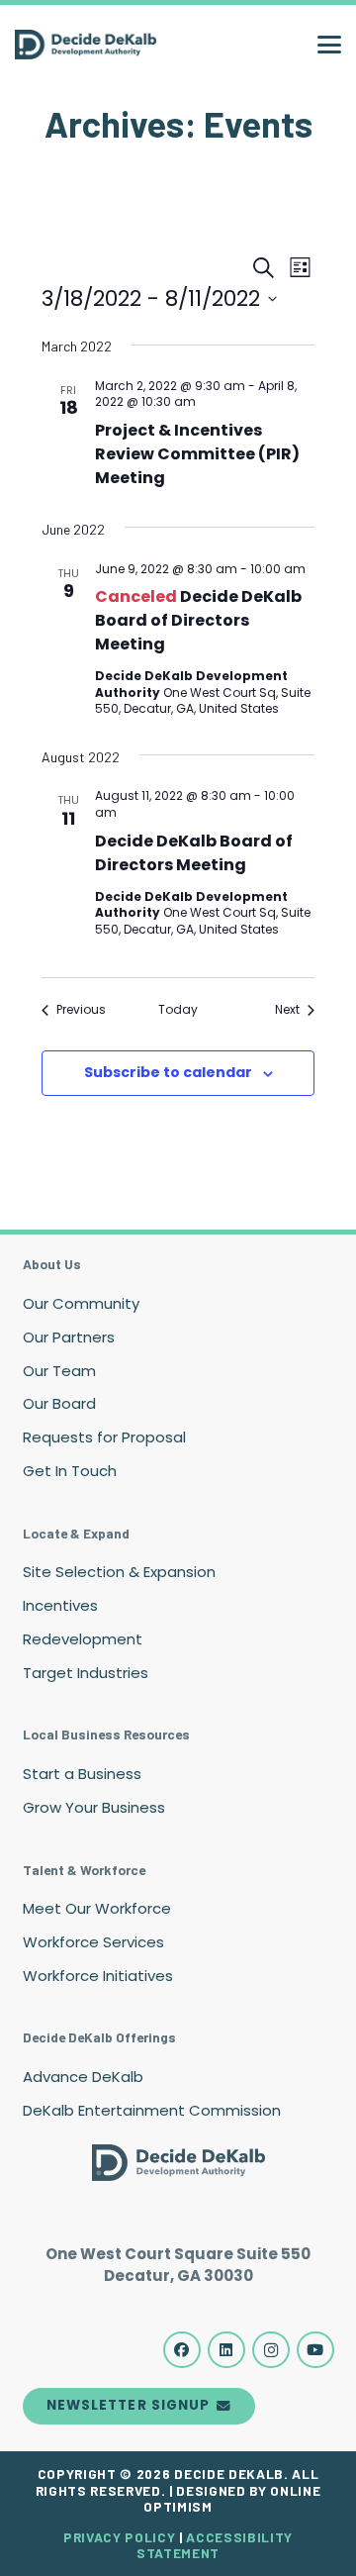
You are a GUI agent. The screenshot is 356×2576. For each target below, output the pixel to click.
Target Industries (86, 1673)
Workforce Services (93, 1942)
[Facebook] (182, 2350)
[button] (329, 45)
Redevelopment (83, 1639)
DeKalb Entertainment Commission (152, 2110)
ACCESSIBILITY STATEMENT (215, 2545)
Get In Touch (70, 1471)
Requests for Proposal (104, 1437)
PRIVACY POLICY (119, 2537)
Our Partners (69, 1337)
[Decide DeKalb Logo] (86, 45)
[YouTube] (315, 2350)
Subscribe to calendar (168, 1072)
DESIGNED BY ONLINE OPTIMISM (232, 2498)
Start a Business (82, 1774)
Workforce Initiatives (98, 1976)
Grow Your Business (94, 1807)
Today (178, 1010)
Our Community (81, 1303)
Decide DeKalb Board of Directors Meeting (198, 620)
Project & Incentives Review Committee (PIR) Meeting (197, 454)
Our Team (59, 1371)
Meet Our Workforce (97, 1908)
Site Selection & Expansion (119, 1572)
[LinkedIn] (226, 2350)
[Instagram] (271, 2350)
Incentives (60, 1605)
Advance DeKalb (83, 2077)
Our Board (59, 1403)
